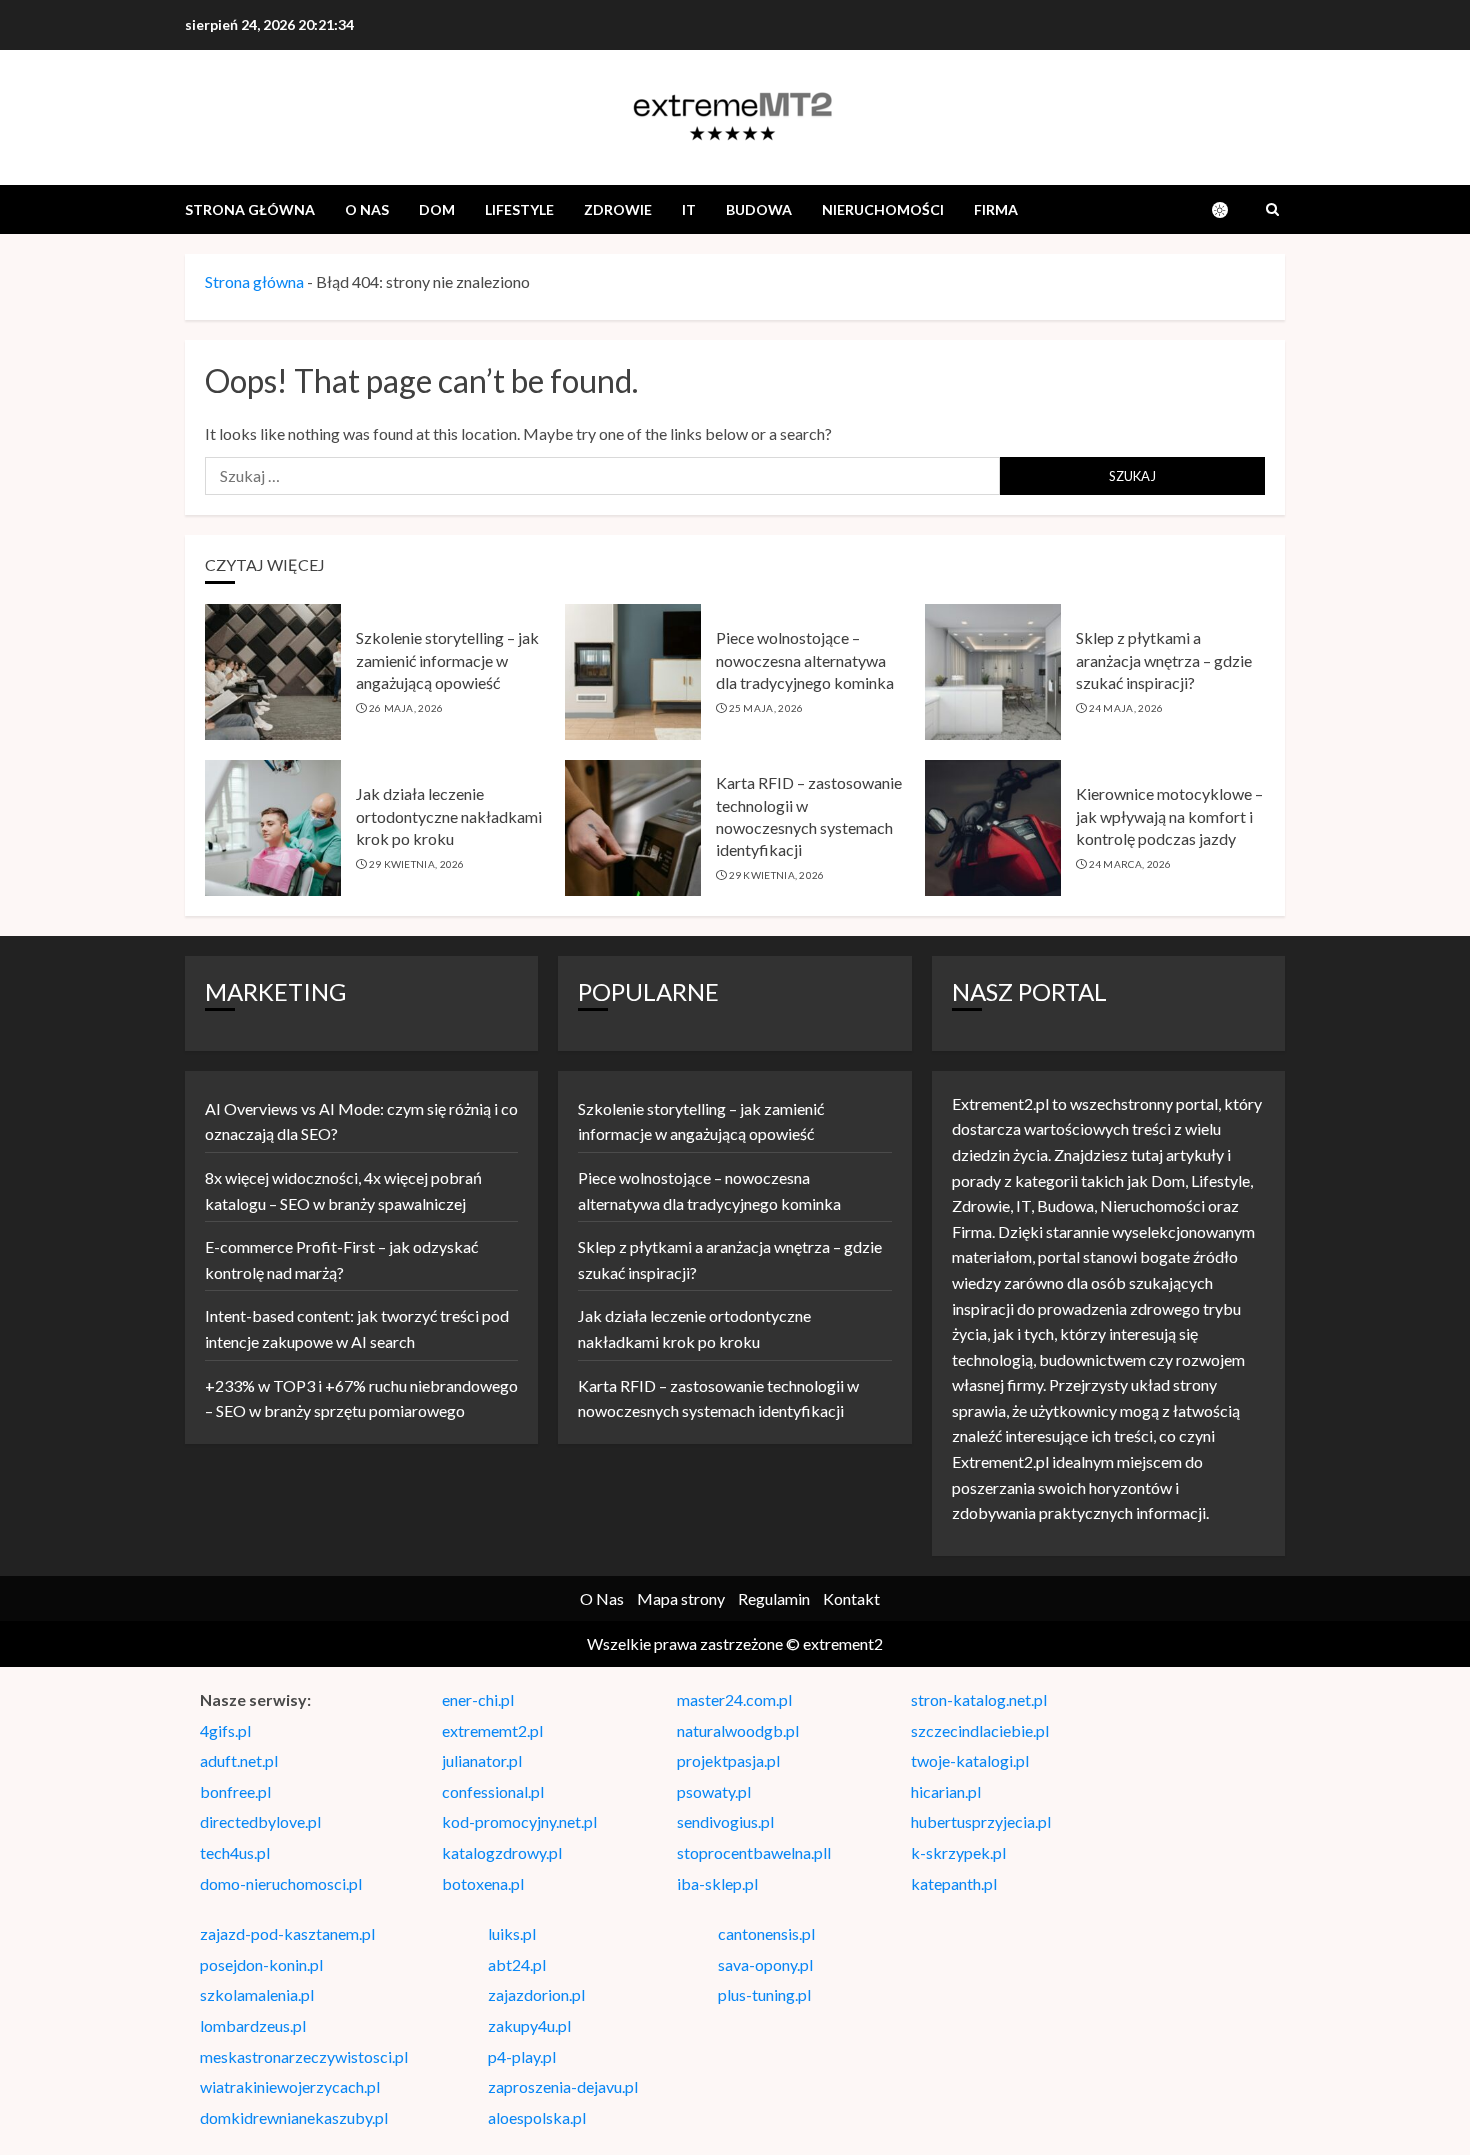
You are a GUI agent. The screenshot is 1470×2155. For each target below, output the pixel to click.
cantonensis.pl (766, 1933)
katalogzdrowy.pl (502, 1852)
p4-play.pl (522, 2056)
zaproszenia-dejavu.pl (563, 2086)
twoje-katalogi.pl (970, 1760)
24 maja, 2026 (1126, 708)
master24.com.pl (734, 1699)
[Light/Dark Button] (1230, 210)
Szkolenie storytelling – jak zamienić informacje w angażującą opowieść (447, 660)
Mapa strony (681, 1598)
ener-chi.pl (478, 1699)
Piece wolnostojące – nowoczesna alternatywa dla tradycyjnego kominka (805, 660)
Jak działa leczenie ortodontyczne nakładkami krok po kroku (449, 816)
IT (689, 209)
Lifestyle (519, 209)
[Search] (1272, 210)
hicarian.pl (946, 1791)
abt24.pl (517, 1964)
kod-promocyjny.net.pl (519, 1821)
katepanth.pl (954, 1883)
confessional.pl (493, 1791)
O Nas (367, 209)
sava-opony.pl (765, 1964)
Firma (996, 209)
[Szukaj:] (602, 476)
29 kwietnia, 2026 (417, 864)
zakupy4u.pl (529, 2025)
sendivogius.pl (725, 1821)
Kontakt (851, 1598)
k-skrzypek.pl (958, 1852)
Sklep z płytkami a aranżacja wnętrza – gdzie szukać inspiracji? (1164, 660)
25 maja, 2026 (766, 708)
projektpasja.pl (728, 1760)
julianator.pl (482, 1760)
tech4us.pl (235, 1852)
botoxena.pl (483, 1883)
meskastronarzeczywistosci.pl (304, 2056)
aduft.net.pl (239, 1760)
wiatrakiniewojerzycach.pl (290, 2086)
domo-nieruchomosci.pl (281, 1883)
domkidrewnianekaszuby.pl (294, 2117)
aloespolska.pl (537, 2117)
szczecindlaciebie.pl (980, 1730)
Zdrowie (618, 209)
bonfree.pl (235, 1791)
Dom (437, 209)
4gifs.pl (225, 1730)
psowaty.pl (714, 1791)
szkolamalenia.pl (257, 1994)
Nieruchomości (883, 209)
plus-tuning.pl (764, 1994)
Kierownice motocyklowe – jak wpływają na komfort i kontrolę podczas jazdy (1169, 816)
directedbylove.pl (260, 1821)
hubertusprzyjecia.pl (981, 1821)
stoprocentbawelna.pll (754, 1852)
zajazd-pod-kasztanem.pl (287, 1933)
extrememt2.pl (492, 1730)
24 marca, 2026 (1130, 864)
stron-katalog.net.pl (979, 1699)
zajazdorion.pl (536, 1994)
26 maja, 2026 (406, 708)
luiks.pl (512, 1933)
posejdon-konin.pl (261, 1964)
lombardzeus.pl (253, 2025)
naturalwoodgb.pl (738, 1730)
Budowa (759, 209)
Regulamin (774, 1598)
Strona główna (250, 209)
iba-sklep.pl (717, 1883)
